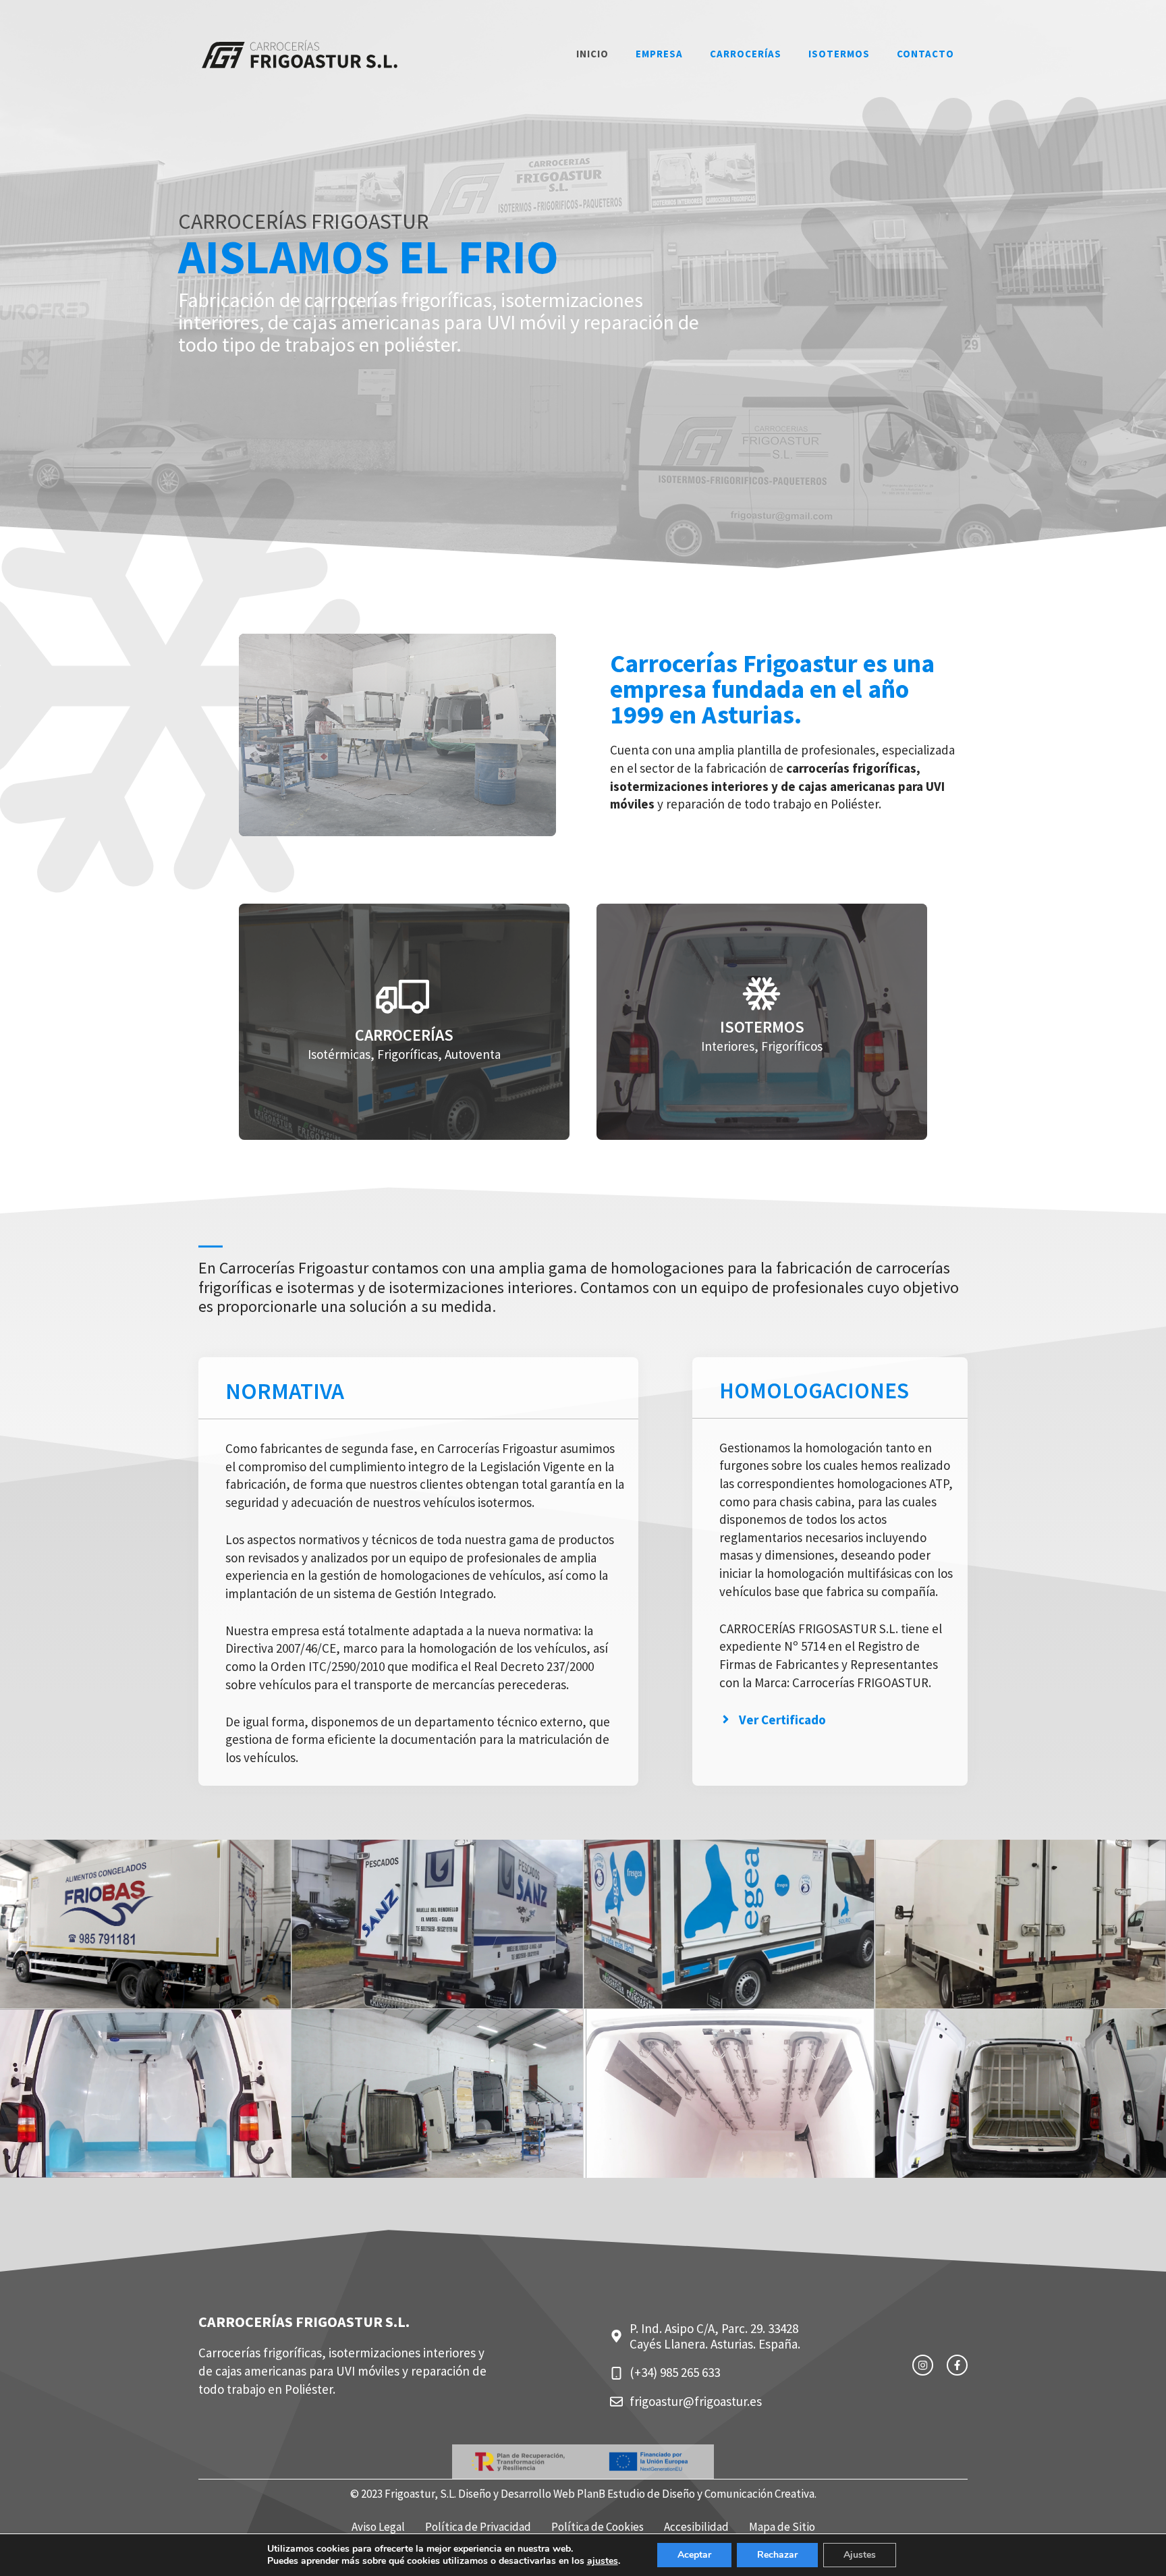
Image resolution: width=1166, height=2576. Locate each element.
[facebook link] (957, 2365)
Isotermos (839, 54)
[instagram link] (923, 2365)
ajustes (603, 2561)
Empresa (659, 54)
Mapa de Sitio (782, 2527)
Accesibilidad (696, 2527)
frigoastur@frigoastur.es (696, 2401)
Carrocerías (746, 54)
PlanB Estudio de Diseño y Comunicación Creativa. (697, 2494)
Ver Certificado (782, 1720)
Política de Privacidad (478, 2527)
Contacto (925, 54)
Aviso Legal (378, 2527)
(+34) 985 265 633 (675, 2372)
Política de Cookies (598, 2527)
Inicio (592, 54)
